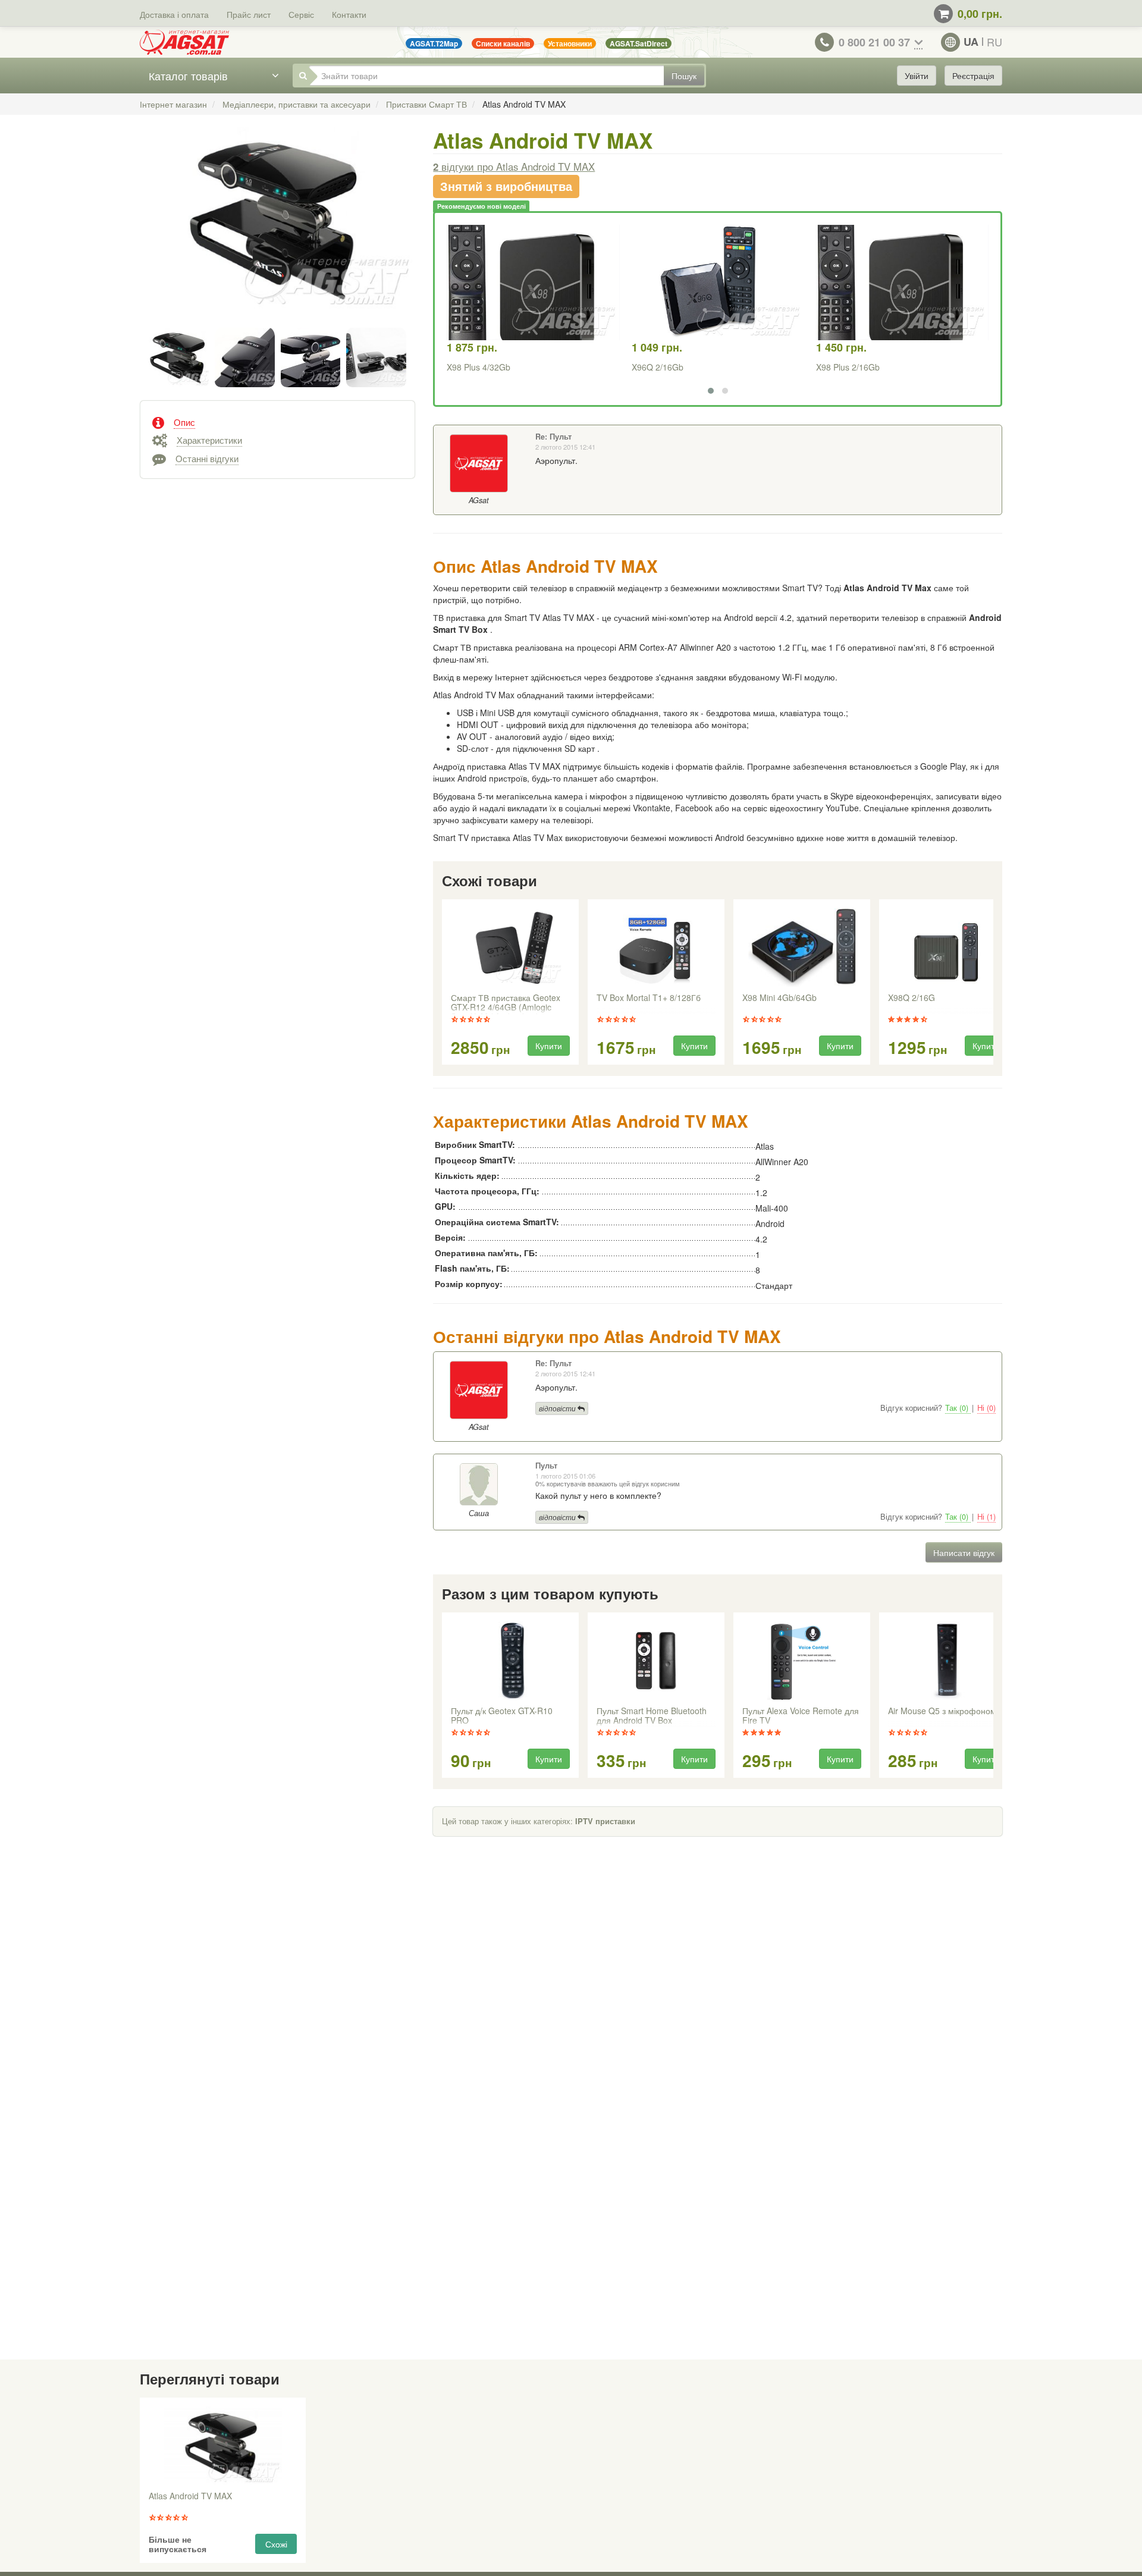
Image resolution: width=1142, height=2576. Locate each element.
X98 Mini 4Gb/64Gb (779, 998)
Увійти (917, 76)
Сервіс (301, 14)
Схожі (276, 2544)
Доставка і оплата (174, 14)
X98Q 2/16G (912, 998)
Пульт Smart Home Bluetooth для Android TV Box (652, 1716)
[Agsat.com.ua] (184, 42)
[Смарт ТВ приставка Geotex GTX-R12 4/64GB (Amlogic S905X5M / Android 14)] (511, 947)
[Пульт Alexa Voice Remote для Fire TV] (802, 1661)
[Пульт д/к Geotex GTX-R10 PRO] (510, 1661)
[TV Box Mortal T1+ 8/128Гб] (656, 947)
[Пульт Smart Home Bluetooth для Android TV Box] (656, 1661)
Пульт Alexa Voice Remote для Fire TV (801, 1716)
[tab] (277, 421)
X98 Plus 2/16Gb (848, 367)
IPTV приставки (605, 1821)
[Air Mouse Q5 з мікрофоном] (948, 1661)
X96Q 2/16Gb (658, 367)
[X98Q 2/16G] (948, 947)
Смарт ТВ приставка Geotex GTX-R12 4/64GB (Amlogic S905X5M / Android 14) (506, 1003)
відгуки (514, 167)
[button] (711, 391)
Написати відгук (964, 1552)
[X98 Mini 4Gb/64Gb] (802, 947)
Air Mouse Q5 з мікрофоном (942, 1711)
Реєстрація (973, 76)
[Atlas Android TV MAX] (277, 231)
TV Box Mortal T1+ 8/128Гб (649, 998)
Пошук (684, 76)
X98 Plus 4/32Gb (479, 367)
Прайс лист (249, 14)
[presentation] (443, 983)
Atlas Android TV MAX (190, 2496)
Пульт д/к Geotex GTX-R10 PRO (502, 1716)
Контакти (349, 14)
